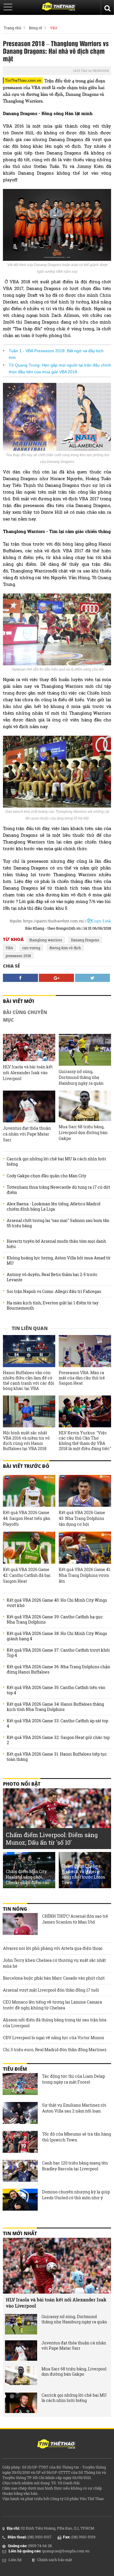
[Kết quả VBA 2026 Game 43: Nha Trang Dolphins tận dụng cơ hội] (85, 1491)
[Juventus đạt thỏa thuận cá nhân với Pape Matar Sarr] (29, 1106)
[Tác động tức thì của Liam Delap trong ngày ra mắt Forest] (20, 2085)
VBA (54, 28)
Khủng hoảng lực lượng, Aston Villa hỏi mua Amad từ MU (59, 1261)
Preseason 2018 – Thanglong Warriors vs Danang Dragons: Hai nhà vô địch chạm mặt (56, 51)
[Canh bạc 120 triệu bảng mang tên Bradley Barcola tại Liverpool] (20, 2171)
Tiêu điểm (15, 2069)
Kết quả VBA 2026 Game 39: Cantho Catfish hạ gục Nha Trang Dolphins (55, 1619)
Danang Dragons (85, 940)
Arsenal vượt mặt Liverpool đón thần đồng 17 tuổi (51, 1990)
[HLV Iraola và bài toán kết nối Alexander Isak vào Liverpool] (29, 1047)
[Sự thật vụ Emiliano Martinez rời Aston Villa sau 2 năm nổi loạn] (20, 2114)
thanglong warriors (46, 940)
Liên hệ (15, 2560)
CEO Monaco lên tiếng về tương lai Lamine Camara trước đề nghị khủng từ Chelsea (52, 2005)
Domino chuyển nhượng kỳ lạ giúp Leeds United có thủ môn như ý (76, 2195)
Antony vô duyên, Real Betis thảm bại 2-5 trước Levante (52, 1277)
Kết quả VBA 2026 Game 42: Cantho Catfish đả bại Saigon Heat (27, 1575)
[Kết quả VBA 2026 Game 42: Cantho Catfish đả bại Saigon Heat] (29, 1547)
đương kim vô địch (65, 948)
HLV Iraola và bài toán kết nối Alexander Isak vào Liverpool (28, 1073)
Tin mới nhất (20, 2233)
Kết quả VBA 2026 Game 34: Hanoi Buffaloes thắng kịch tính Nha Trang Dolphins (55, 1707)
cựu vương (31, 948)
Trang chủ (12, 28)
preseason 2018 (18, 956)
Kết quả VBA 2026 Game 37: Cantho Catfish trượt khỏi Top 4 (58, 1653)
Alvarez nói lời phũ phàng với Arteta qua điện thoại (53, 1948)
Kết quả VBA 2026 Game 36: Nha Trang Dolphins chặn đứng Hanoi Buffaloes (58, 1669)
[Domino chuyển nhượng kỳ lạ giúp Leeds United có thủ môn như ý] (20, 2200)
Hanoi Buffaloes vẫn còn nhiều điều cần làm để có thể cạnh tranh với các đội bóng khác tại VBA (29, 1381)
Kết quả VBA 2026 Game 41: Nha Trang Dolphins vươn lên (85, 1575)
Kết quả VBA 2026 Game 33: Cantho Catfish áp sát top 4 (57, 1723)
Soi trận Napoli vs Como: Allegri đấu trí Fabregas (54, 1292)
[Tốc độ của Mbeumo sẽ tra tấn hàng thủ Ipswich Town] (20, 2143)
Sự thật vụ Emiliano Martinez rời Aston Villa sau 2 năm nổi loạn (74, 2108)
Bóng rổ (36, 28)
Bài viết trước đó (26, 1466)
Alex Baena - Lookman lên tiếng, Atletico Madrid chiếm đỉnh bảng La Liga (53, 1207)
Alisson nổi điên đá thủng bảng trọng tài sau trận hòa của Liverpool (55, 2023)
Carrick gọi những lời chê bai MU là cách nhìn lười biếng (56, 1162)
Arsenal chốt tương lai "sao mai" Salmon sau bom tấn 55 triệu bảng (58, 1223)
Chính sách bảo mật (55, 2560)
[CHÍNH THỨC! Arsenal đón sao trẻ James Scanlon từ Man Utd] (20, 1925)
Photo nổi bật (22, 1784)
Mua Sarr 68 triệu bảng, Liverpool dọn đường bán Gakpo (83, 1132)
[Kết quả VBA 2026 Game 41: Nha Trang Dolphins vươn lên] (85, 1547)
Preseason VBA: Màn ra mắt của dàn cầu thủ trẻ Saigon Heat (82, 1378)
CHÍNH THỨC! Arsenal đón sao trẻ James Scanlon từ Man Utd (75, 1919)
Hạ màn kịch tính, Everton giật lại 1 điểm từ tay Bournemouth (53, 1306)
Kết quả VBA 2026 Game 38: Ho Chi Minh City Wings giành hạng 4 (57, 1636)
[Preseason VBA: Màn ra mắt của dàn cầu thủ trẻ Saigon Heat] (85, 1351)
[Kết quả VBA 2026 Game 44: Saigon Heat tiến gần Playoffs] (29, 1491)
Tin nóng (15, 1909)
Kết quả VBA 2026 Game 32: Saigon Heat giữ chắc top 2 (58, 1740)
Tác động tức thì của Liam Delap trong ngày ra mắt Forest (74, 2079)
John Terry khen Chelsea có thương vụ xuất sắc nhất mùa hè (54, 1963)
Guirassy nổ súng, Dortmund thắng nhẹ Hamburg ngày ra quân (81, 1077)
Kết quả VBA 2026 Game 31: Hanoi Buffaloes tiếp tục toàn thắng (57, 1757)
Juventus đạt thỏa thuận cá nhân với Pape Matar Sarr (27, 1134)
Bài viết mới (19, 1001)
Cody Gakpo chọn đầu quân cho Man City (46, 1176)
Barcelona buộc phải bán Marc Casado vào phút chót (54, 1978)
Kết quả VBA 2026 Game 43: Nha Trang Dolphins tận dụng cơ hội (82, 1518)
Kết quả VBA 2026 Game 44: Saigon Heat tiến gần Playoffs (27, 1518)
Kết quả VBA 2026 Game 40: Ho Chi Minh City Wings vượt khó (57, 1603)
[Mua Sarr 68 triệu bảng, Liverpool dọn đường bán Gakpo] (85, 1106)
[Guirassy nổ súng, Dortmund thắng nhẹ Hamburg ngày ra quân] (85, 1050)
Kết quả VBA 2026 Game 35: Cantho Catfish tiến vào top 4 (56, 1690)
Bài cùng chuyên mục (25, 1016)
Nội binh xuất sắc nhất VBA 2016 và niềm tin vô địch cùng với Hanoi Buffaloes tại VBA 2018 (26, 1441)
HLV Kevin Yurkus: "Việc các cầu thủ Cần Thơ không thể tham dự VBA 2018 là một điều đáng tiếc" (85, 1441)
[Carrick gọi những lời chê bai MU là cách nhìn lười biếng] (21, 2403)
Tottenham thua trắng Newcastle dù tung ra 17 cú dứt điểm (58, 1190)
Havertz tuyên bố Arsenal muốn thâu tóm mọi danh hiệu (56, 1244)
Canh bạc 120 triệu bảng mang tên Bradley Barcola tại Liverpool (75, 2166)
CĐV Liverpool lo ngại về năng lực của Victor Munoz (53, 2038)
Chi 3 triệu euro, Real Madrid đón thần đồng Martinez (55, 2050)
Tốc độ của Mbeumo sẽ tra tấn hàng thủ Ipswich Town (77, 2137)
